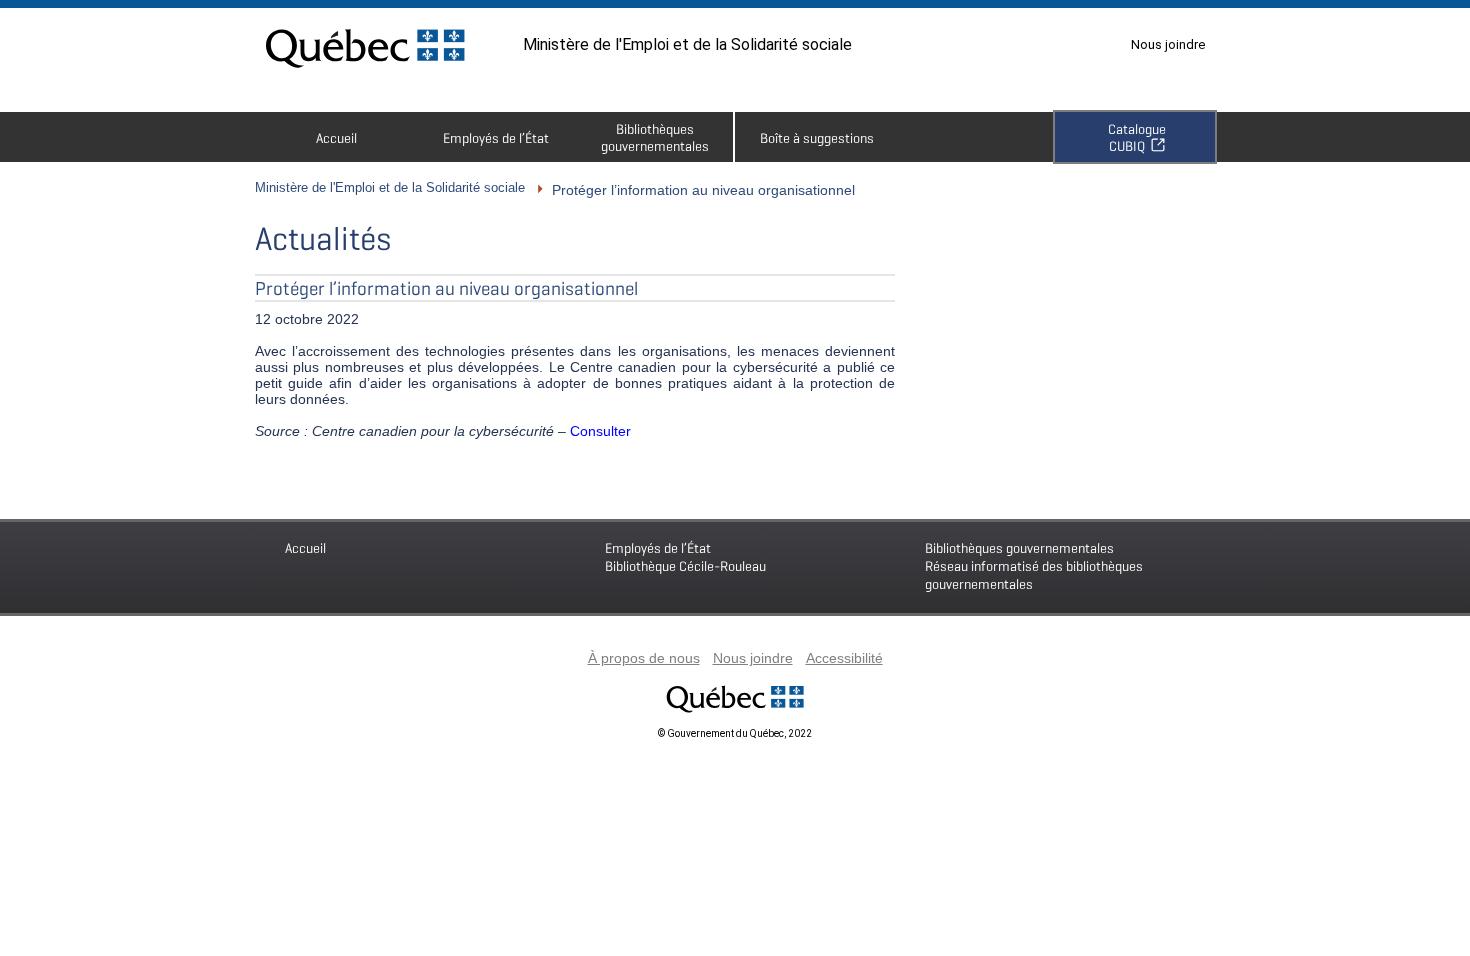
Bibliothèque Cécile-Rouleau (685, 556)
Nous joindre (1168, 44)
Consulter (600, 431)
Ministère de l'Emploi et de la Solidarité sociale (687, 44)
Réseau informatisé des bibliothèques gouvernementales (1034, 565)
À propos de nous (644, 658)
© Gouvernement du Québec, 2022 (735, 733)
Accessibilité (844, 658)
